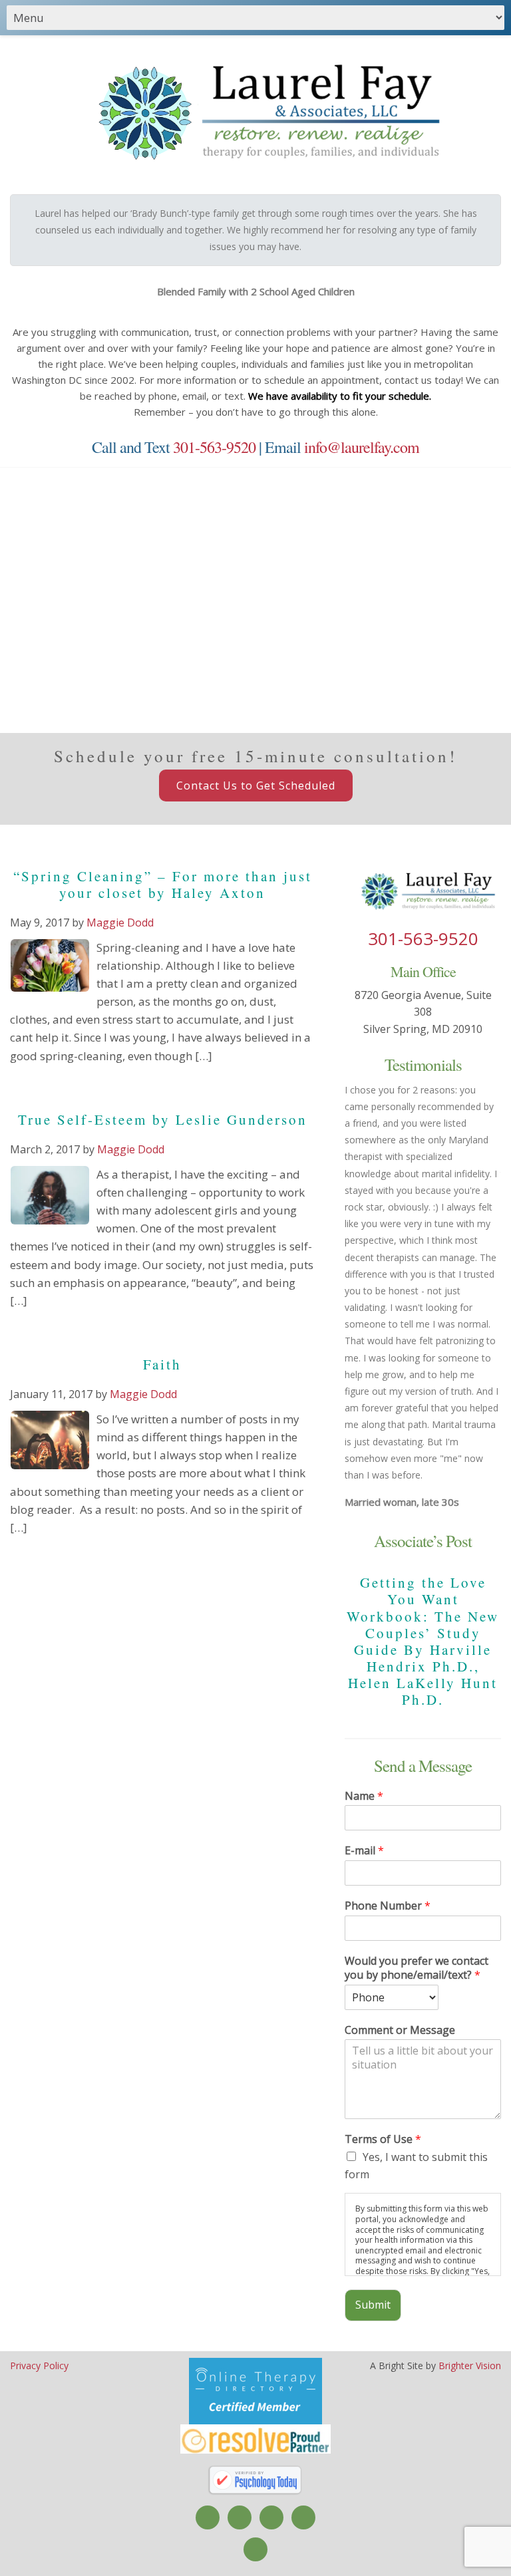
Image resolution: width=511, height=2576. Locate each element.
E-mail (364, 1851)
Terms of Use (383, 2139)
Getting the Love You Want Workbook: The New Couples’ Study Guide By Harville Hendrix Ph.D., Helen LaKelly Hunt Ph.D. (423, 1641)
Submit (373, 2305)
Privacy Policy (39, 2365)
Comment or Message (400, 2030)
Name (364, 1796)
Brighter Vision (470, 2365)
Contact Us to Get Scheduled (256, 786)
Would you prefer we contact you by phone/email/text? (417, 1968)
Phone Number (388, 1906)
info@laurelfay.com (362, 447)
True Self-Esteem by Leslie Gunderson (163, 1119)
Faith (162, 1364)
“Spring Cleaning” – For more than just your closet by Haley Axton (163, 884)
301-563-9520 (214, 447)
